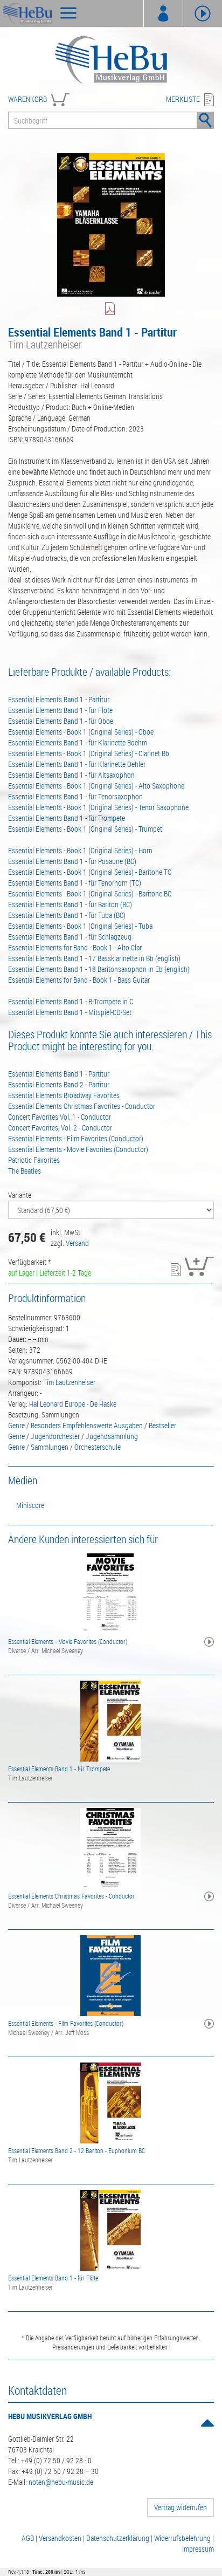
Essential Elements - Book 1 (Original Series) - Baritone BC (90, 893)
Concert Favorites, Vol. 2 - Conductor (60, 1128)
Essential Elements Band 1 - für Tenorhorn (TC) (75, 883)
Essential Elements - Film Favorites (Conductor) (76, 1138)
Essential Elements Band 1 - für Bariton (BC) (70, 904)
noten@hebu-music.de (61, 2482)
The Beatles (25, 1171)
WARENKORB (27, 99)
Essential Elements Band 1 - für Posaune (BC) (72, 861)
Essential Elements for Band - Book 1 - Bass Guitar (79, 980)
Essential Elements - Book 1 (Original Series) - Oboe (81, 732)
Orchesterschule (98, 1447)
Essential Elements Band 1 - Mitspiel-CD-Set (70, 1012)
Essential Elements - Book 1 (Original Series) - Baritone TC (90, 872)
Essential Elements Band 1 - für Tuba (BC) (67, 915)
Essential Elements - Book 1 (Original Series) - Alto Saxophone (96, 786)
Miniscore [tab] (30, 1505)
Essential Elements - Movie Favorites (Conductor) (78, 1149)
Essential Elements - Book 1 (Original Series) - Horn (80, 850)
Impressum (198, 2549)
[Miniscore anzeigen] (111, 309)
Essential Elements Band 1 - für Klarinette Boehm (78, 742)
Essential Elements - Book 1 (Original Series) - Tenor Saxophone (98, 807)
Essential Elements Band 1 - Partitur (59, 699)
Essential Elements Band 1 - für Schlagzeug (70, 937)
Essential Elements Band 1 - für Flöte (60, 710)
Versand (77, 1243)
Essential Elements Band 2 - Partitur (59, 1084)
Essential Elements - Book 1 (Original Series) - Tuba (80, 926)
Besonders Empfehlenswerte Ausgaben (87, 1425)
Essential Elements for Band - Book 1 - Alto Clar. (75, 947)
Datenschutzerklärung (118, 2538)
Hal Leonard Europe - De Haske (73, 1404)
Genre (16, 1425)
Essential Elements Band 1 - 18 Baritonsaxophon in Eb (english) (99, 969)
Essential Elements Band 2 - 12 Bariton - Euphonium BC (77, 2150)
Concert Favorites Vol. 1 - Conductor (60, 1117)
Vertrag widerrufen (181, 2507)
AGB (28, 2538)
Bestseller (162, 1425)
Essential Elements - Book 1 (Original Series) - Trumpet (85, 829)
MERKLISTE (183, 99)
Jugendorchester (55, 1436)
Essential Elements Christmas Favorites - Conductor (82, 1106)
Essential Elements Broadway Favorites (64, 1095)
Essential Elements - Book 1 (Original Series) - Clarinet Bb (89, 753)
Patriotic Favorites (34, 1160)
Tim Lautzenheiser (69, 1382)
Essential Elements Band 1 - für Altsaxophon (71, 775)
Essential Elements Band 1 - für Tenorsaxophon (75, 796)
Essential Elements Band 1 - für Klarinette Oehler (77, 764)
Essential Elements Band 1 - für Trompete (67, 818)
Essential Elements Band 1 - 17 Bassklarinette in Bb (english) (94, 958)
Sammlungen (50, 1447)
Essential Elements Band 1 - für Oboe (61, 721)
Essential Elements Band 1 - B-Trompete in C (71, 1001)
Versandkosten (60, 2538)
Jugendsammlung (112, 1436)
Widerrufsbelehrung (182, 2538)
